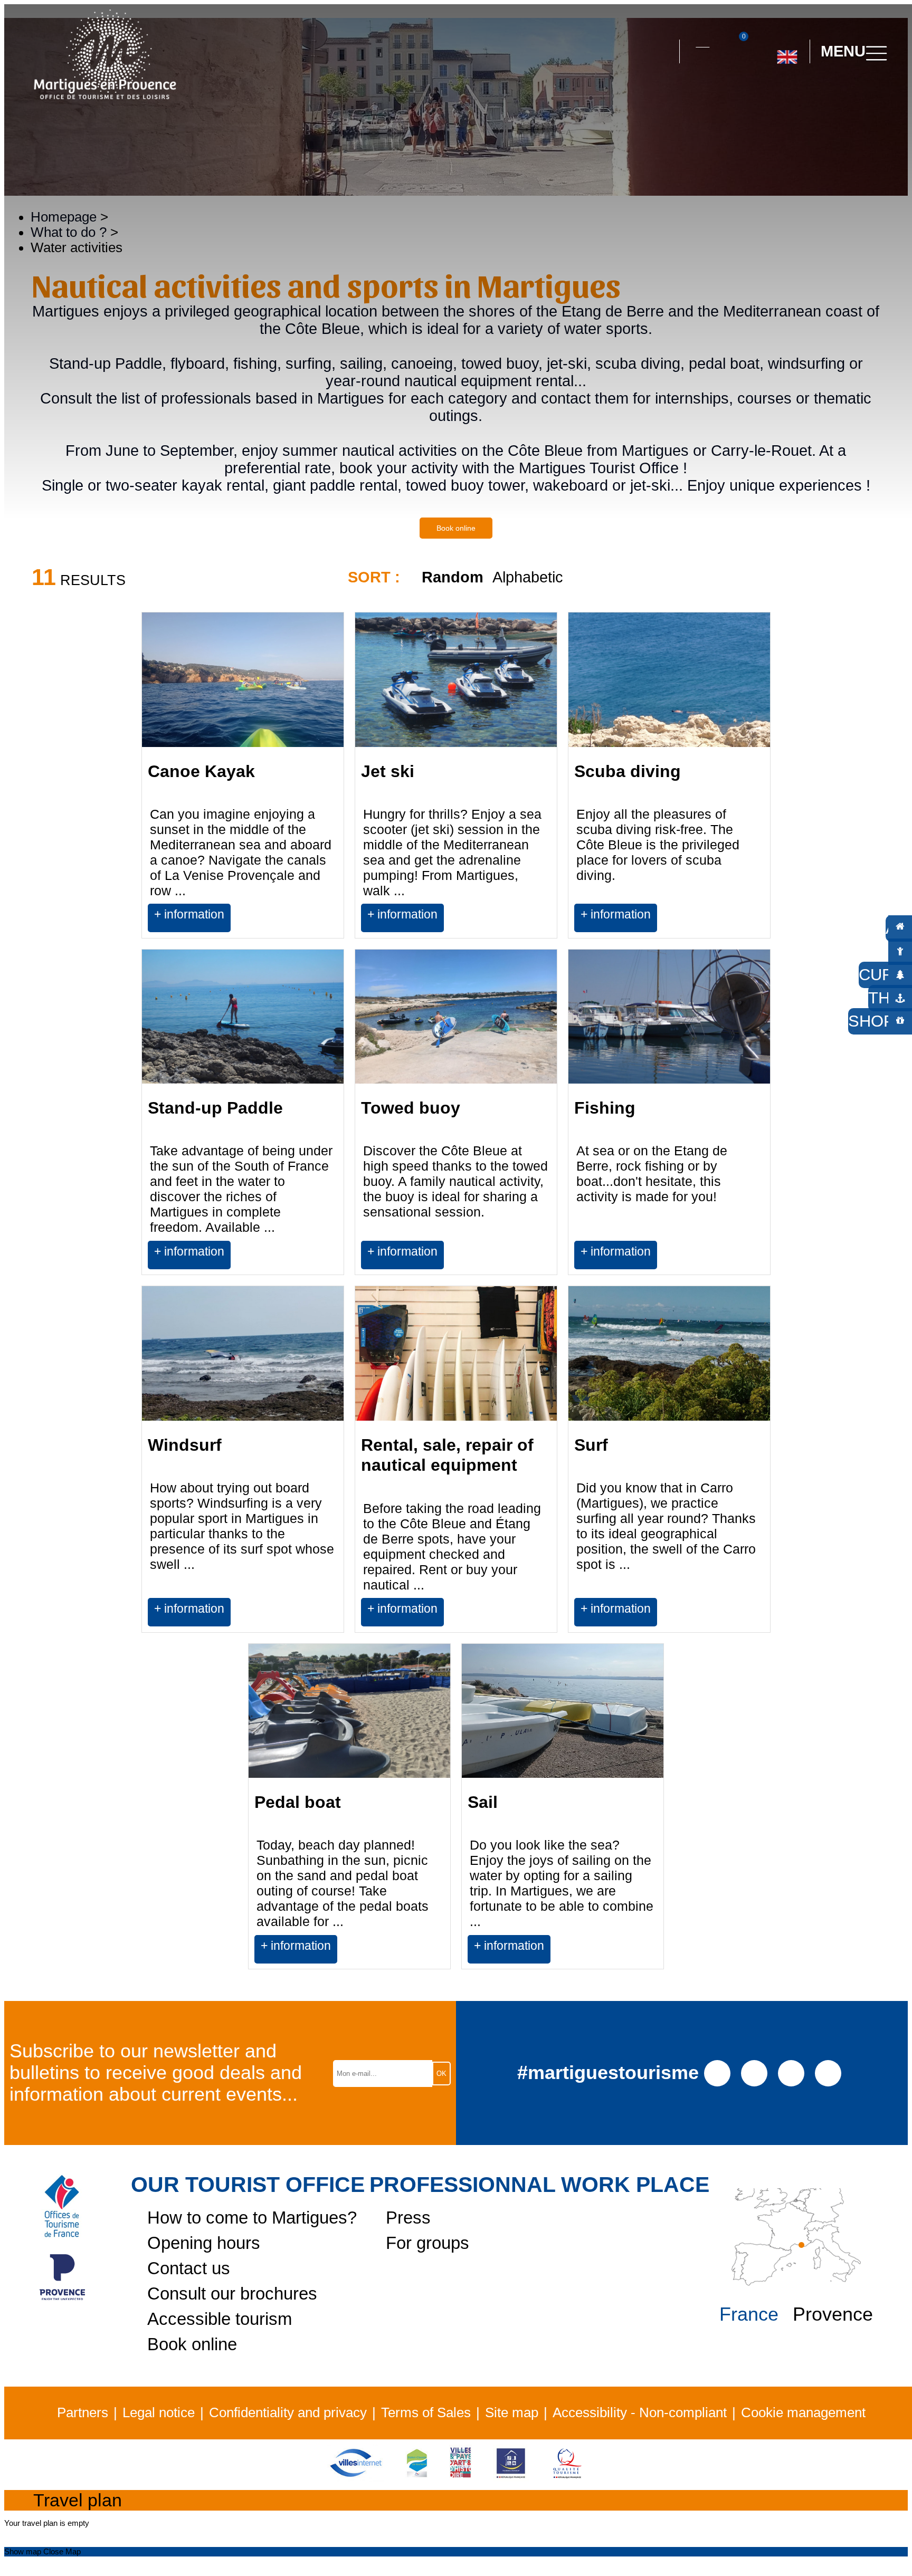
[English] (787, 53)
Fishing (605, 1108)
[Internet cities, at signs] (356, 2477)
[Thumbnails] (809, 587)
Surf (591, 1445)
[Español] (798, 99)
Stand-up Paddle (215, 1108)
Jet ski (388, 771)
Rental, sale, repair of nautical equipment (447, 1455)
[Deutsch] (775, 99)
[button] (662, 52)
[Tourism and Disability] (511, 2477)
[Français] (822, 99)
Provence (833, 2314)
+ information (189, 914)
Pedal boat (298, 1802)
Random (453, 577)
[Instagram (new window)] (754, 2072)
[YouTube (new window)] (791, 2072)
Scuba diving (628, 771)
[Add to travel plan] (332, 931)
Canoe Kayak (201, 771)
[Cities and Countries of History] (460, 2477)
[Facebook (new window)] (718, 2072)
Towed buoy (411, 1108)
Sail (483, 1802)
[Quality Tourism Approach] (567, 2477)
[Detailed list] (839, 587)
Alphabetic (528, 577)
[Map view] (870, 587)
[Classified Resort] (417, 2477)
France (749, 2314)
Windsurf (185, 1445)
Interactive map (702, 41)
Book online (456, 528)
